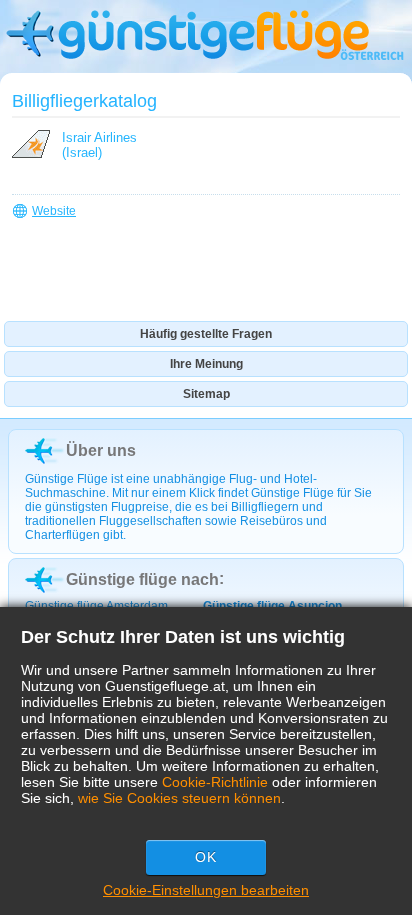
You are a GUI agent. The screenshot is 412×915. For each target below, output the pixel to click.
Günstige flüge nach (142, 579)
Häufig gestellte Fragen (206, 334)
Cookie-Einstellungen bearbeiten (206, 890)
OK (206, 857)
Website (54, 211)
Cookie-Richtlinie (215, 782)
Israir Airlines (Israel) (99, 145)
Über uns (101, 450)
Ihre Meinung (206, 364)
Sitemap (206, 394)
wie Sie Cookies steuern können (179, 798)
